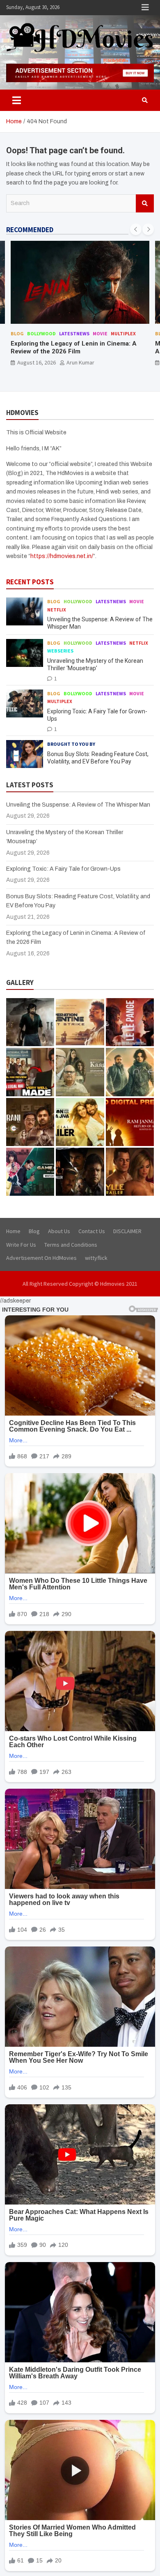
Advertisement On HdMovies (41, 1258)
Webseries (60, 651)
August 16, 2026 (37, 362)
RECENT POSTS (30, 582)
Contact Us (92, 1231)
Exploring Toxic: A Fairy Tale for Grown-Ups (63, 869)
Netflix (57, 610)
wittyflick (96, 1258)
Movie (100, 333)
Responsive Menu (145, 7)
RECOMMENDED (30, 230)
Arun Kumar (80, 362)
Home (13, 1231)
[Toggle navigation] (17, 100)
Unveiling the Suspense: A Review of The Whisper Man (78, 805)
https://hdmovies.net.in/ (62, 556)
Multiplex (123, 333)
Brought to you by (71, 744)
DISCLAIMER (127, 1231)
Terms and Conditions (71, 1245)
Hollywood (78, 601)
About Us (59, 1231)
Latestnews (74, 333)
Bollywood (41, 333)
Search (145, 203)
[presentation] (136, 229)
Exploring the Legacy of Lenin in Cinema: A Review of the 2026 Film (74, 348)
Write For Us (21, 1245)
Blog (17, 333)
